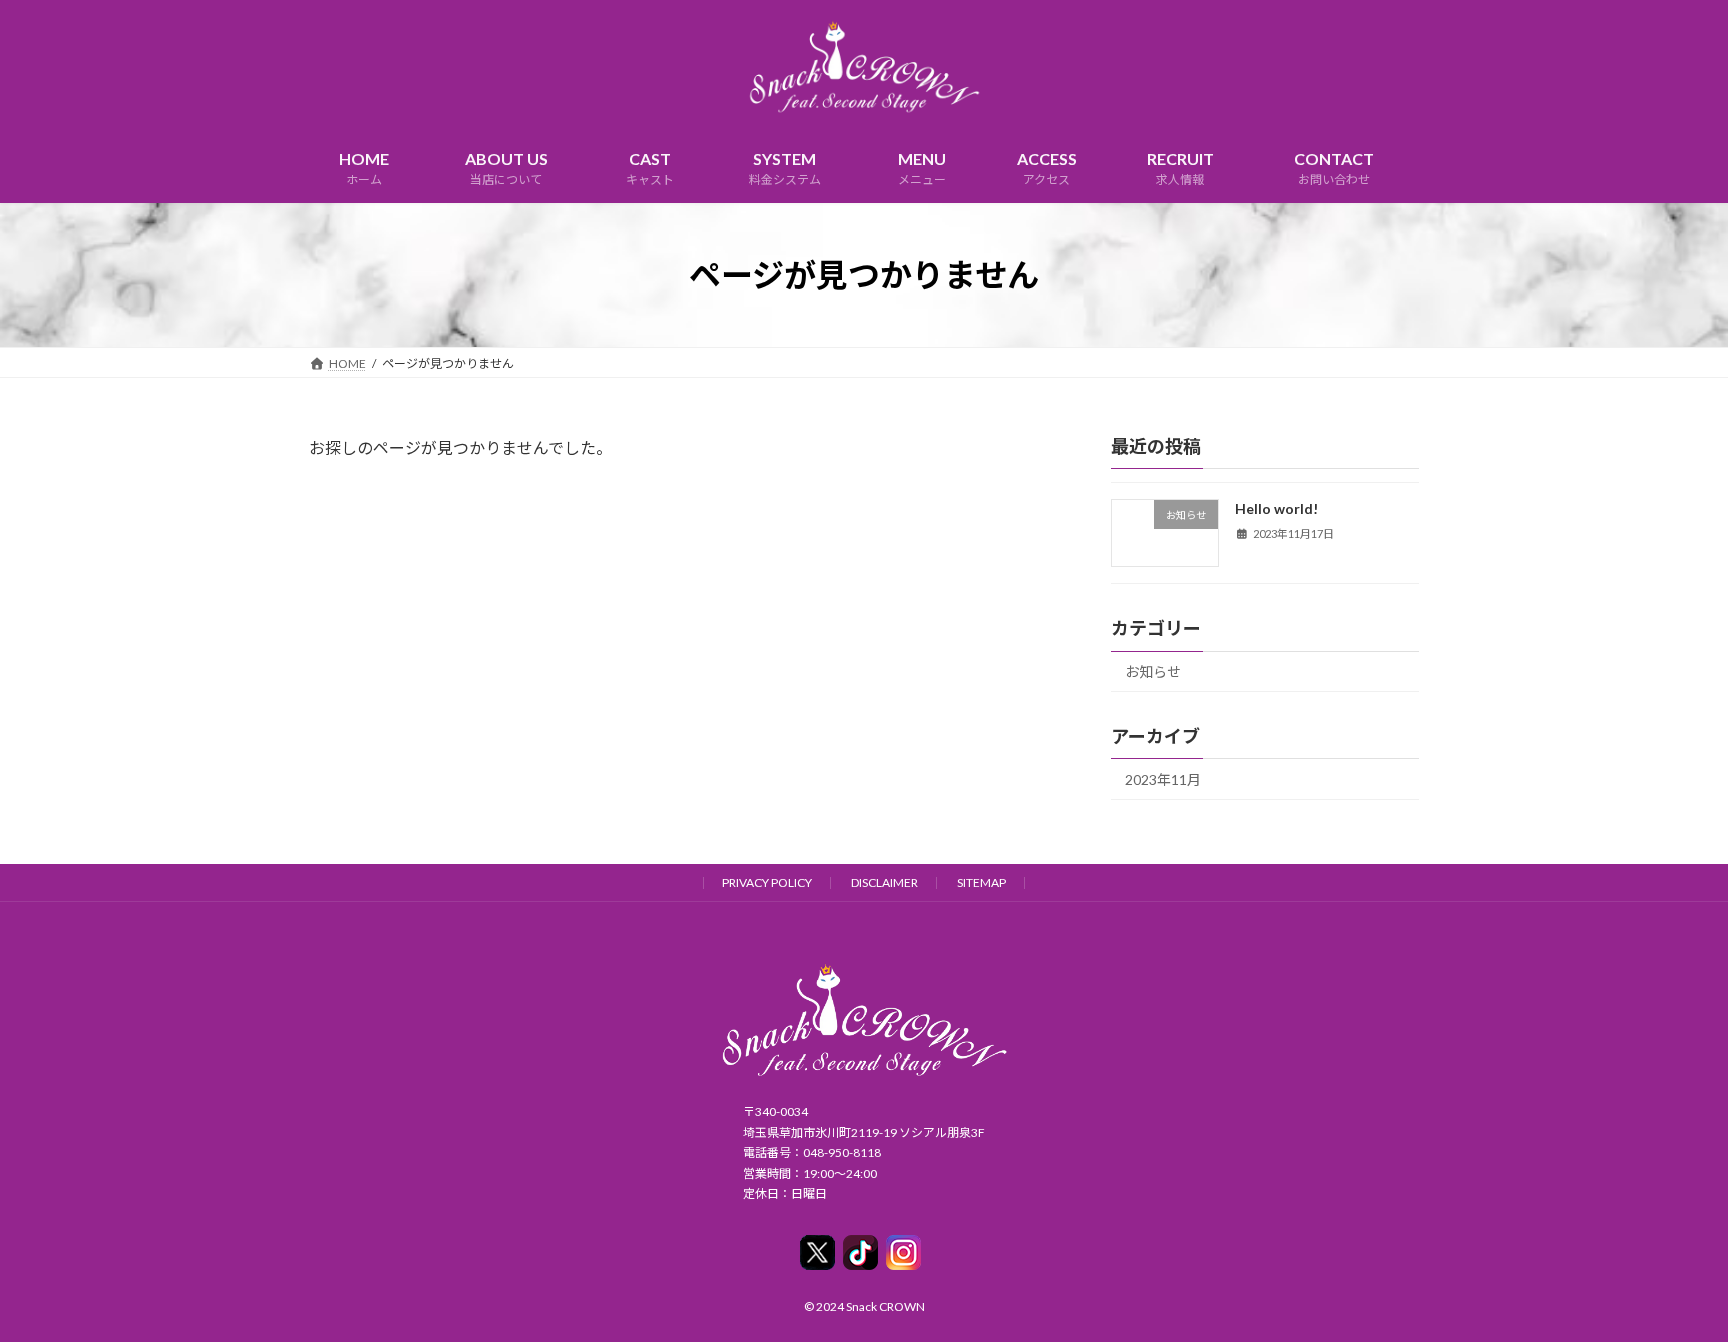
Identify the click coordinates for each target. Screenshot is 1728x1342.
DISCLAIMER (884, 882)
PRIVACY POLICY (767, 882)
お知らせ (1153, 671)
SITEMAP (981, 882)
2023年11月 (1163, 779)
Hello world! (1276, 508)
